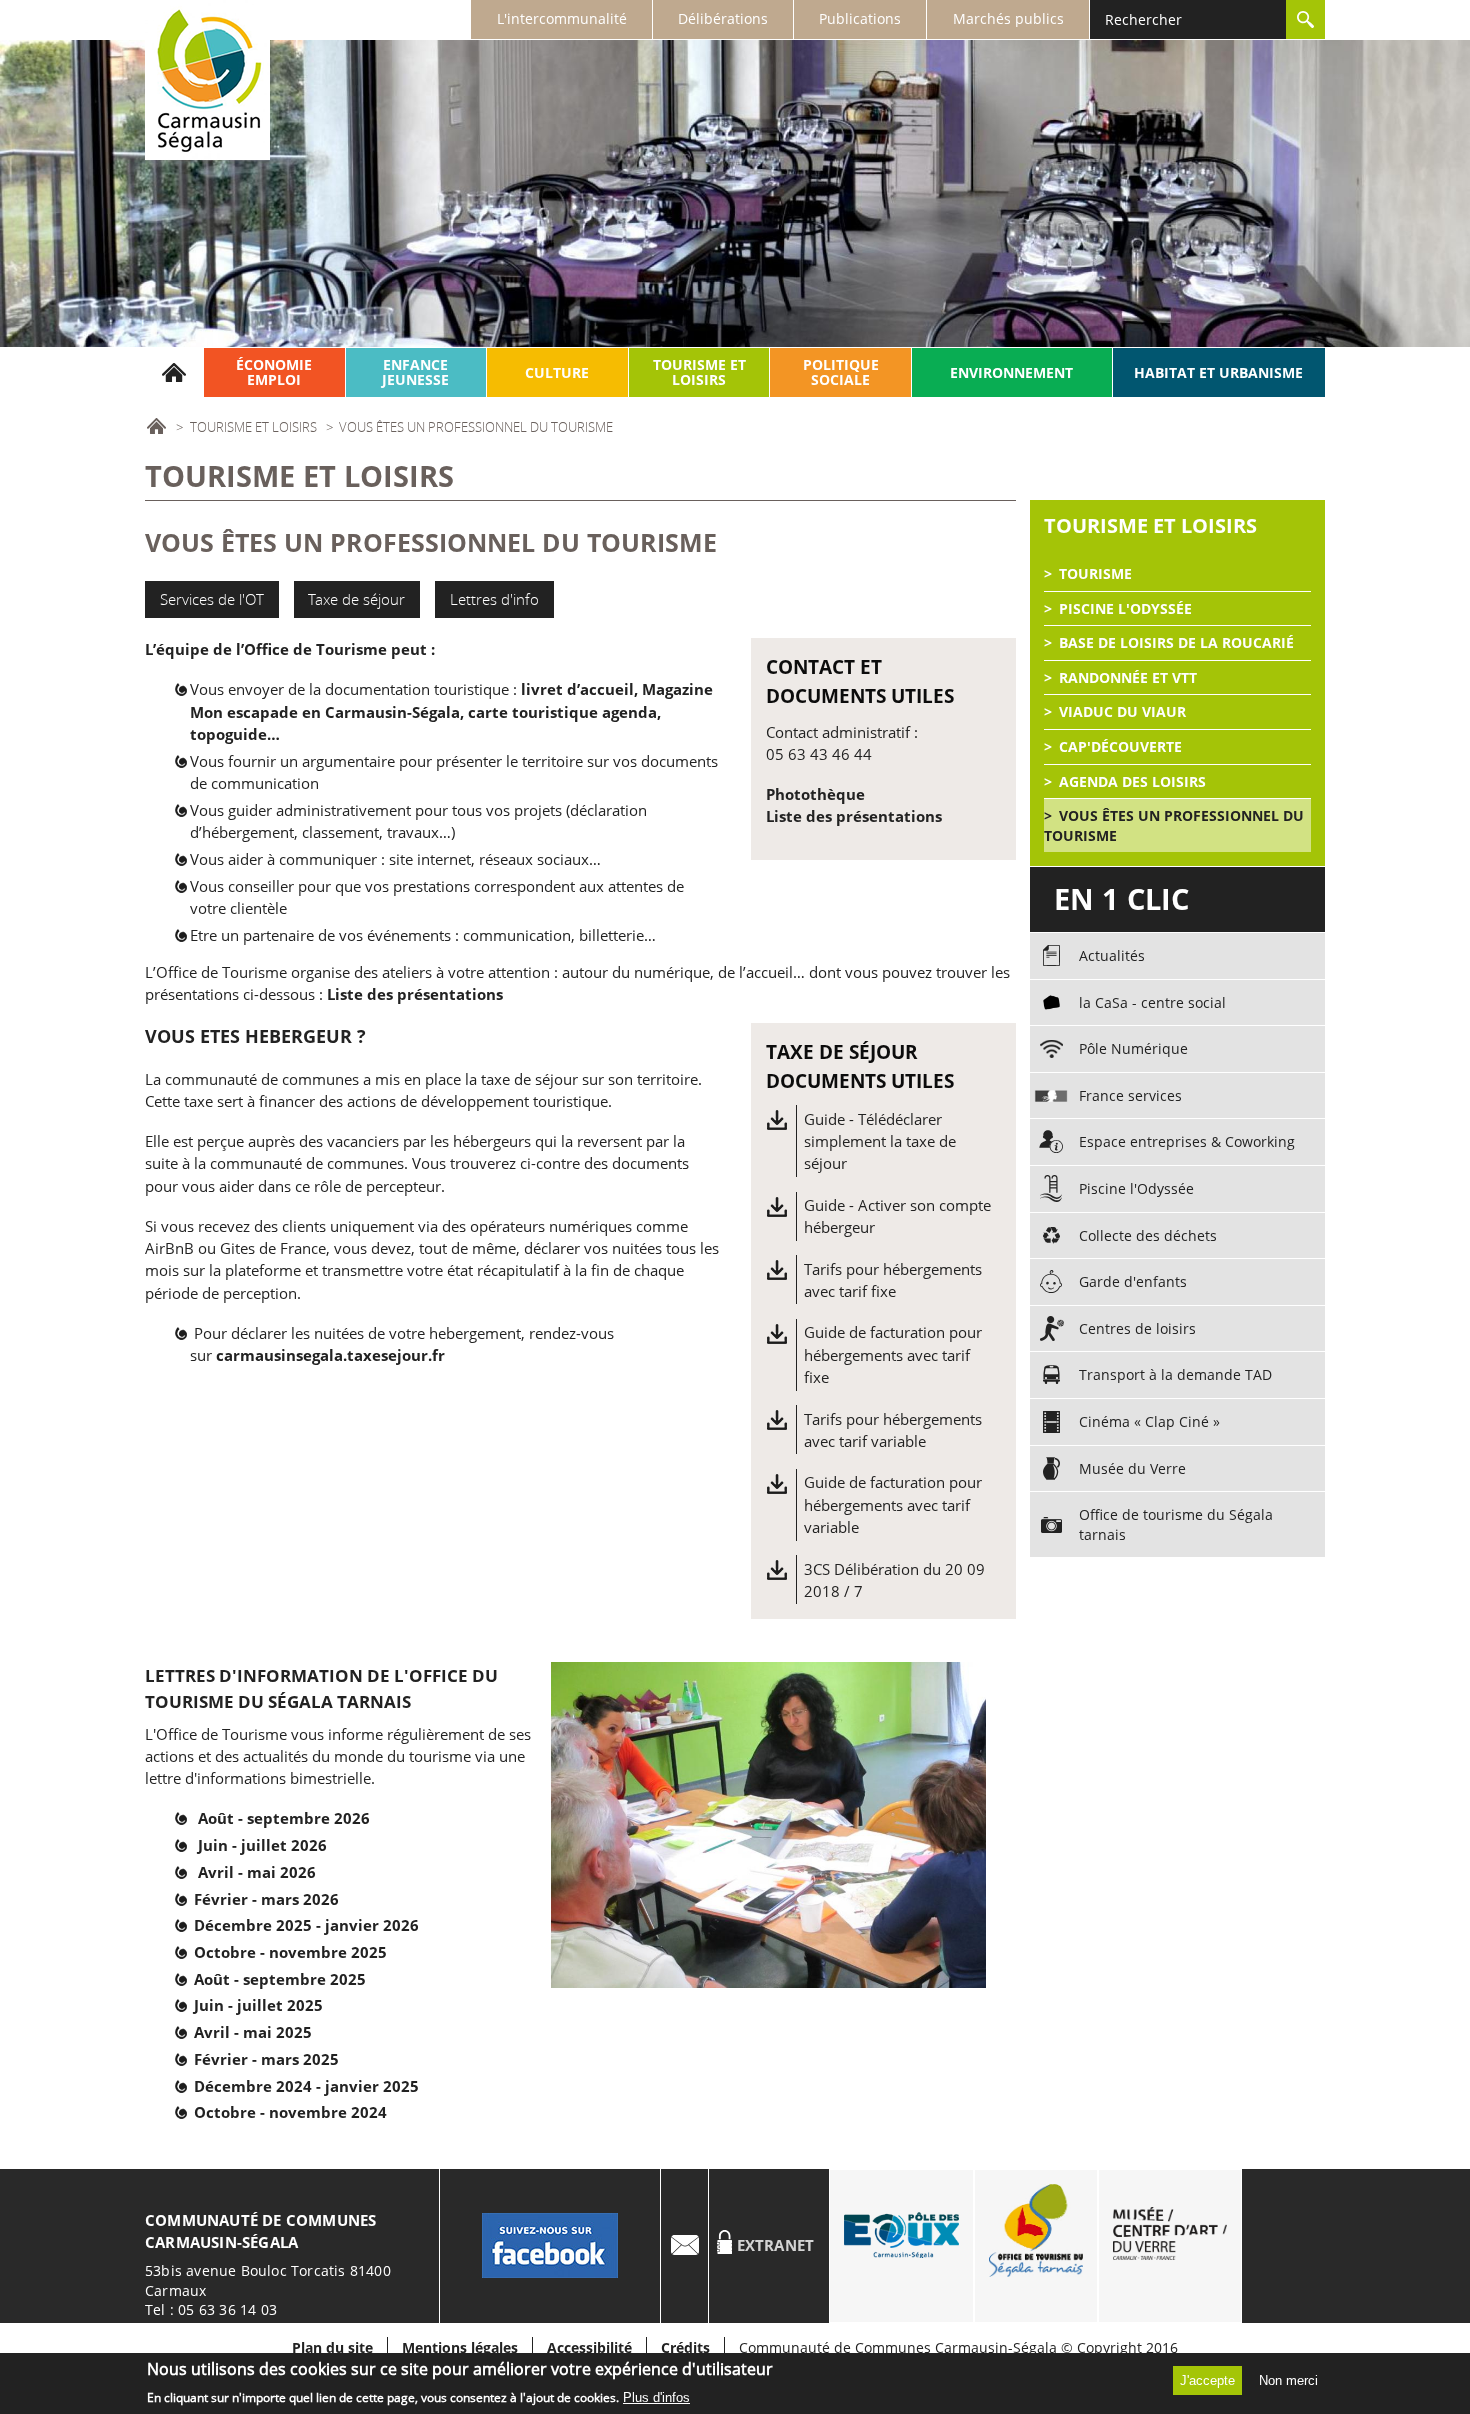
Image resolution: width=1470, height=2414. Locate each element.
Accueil (174, 372)
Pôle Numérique (1133, 1048)
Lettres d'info (494, 599)
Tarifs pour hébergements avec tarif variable (893, 1430)
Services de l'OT (212, 599)
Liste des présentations (854, 816)
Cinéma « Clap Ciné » (1149, 1421)
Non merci (1288, 2380)
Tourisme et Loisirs (699, 372)
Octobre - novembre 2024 (290, 2112)
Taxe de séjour (356, 599)
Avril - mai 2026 (257, 1872)
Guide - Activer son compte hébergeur (897, 1216)
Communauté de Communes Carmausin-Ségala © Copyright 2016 (958, 2347)
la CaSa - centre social (1152, 1002)
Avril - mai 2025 (253, 2032)
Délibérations (723, 18)
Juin (215, 1845)
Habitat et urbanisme (1218, 372)
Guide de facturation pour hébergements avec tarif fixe (893, 1354)
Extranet (776, 2245)
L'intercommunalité (562, 18)
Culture (557, 372)
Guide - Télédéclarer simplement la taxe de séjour (880, 1141)
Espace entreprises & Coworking (1187, 1141)
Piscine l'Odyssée (1125, 608)
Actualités (1112, 955)
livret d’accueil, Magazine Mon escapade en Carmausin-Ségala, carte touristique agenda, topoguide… (451, 711)
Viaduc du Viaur (1122, 711)
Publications (860, 18)
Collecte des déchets (1148, 1235)
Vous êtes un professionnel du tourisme (1174, 825)
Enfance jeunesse (415, 372)
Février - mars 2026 (266, 1899)
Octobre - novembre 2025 (290, 1952)
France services (1130, 1095)
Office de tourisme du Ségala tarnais (1176, 1524)
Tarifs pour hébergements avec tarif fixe (893, 1280)
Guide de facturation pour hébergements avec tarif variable (893, 1504)
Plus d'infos (656, 2397)
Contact (685, 2246)
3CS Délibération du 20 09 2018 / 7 (894, 1580)
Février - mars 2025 (266, 2059)
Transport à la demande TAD (1175, 1374)
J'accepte (1207, 2380)
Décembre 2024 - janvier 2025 (306, 2086)
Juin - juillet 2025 (258, 2005)
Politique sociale (841, 372)
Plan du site (332, 2348)
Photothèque (815, 794)
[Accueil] (207, 80)
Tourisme (1095, 573)
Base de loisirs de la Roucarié (1176, 642)
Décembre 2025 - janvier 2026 (306, 1925)
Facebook (550, 2246)
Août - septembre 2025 (280, 1979)
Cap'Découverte (1120, 746)
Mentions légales (460, 2348)
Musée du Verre (1132, 1468)
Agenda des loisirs (1132, 781)
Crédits (685, 2348)
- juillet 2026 (279, 1845)
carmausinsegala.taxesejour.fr (330, 1355)
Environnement (1011, 372)
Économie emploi (274, 372)
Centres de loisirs (1137, 1328)
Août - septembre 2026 (284, 1818)
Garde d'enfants (1133, 1281)
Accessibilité (589, 2348)
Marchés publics (1008, 18)
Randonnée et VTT (1128, 677)
